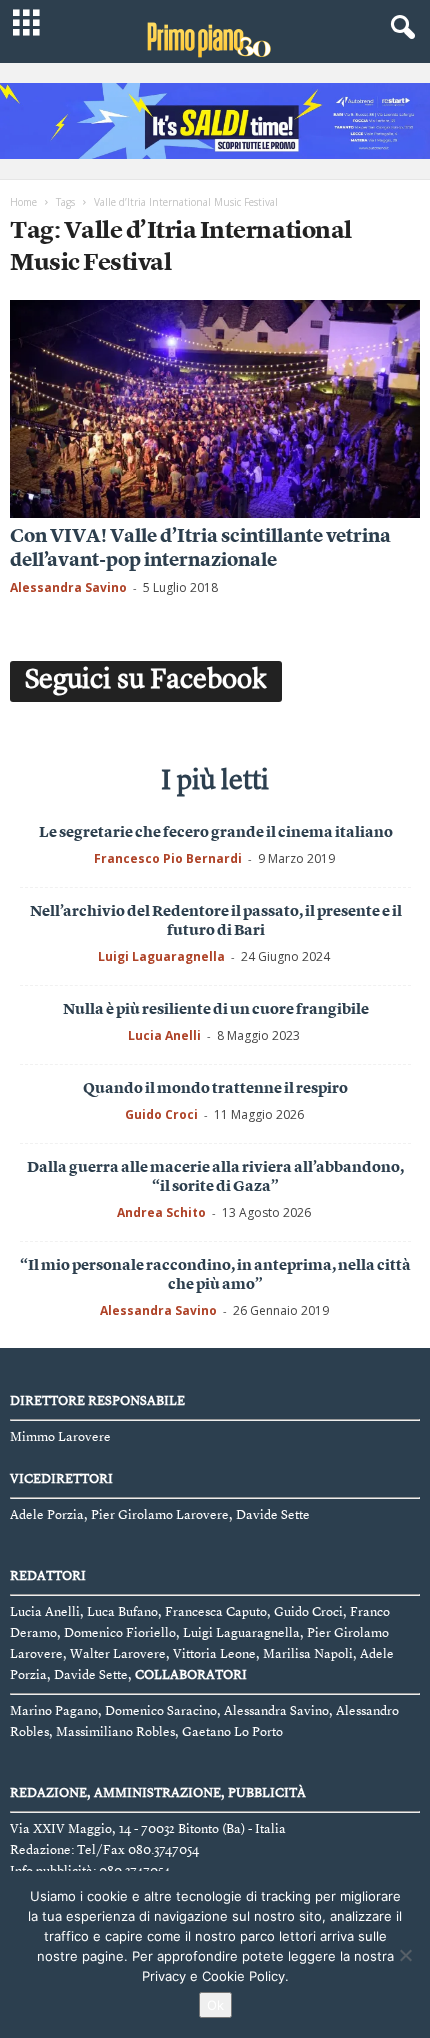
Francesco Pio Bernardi (168, 858)
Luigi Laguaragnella (161, 956)
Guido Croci (161, 1114)
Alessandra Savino (68, 587)
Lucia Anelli (164, 1035)
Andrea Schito (161, 1212)
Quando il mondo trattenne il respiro (215, 1089)
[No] (405, 1955)
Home (23, 202)
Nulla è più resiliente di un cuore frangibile (216, 1010)
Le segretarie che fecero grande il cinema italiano (216, 833)
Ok (215, 2005)
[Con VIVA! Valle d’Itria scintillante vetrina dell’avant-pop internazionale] (215, 409)
